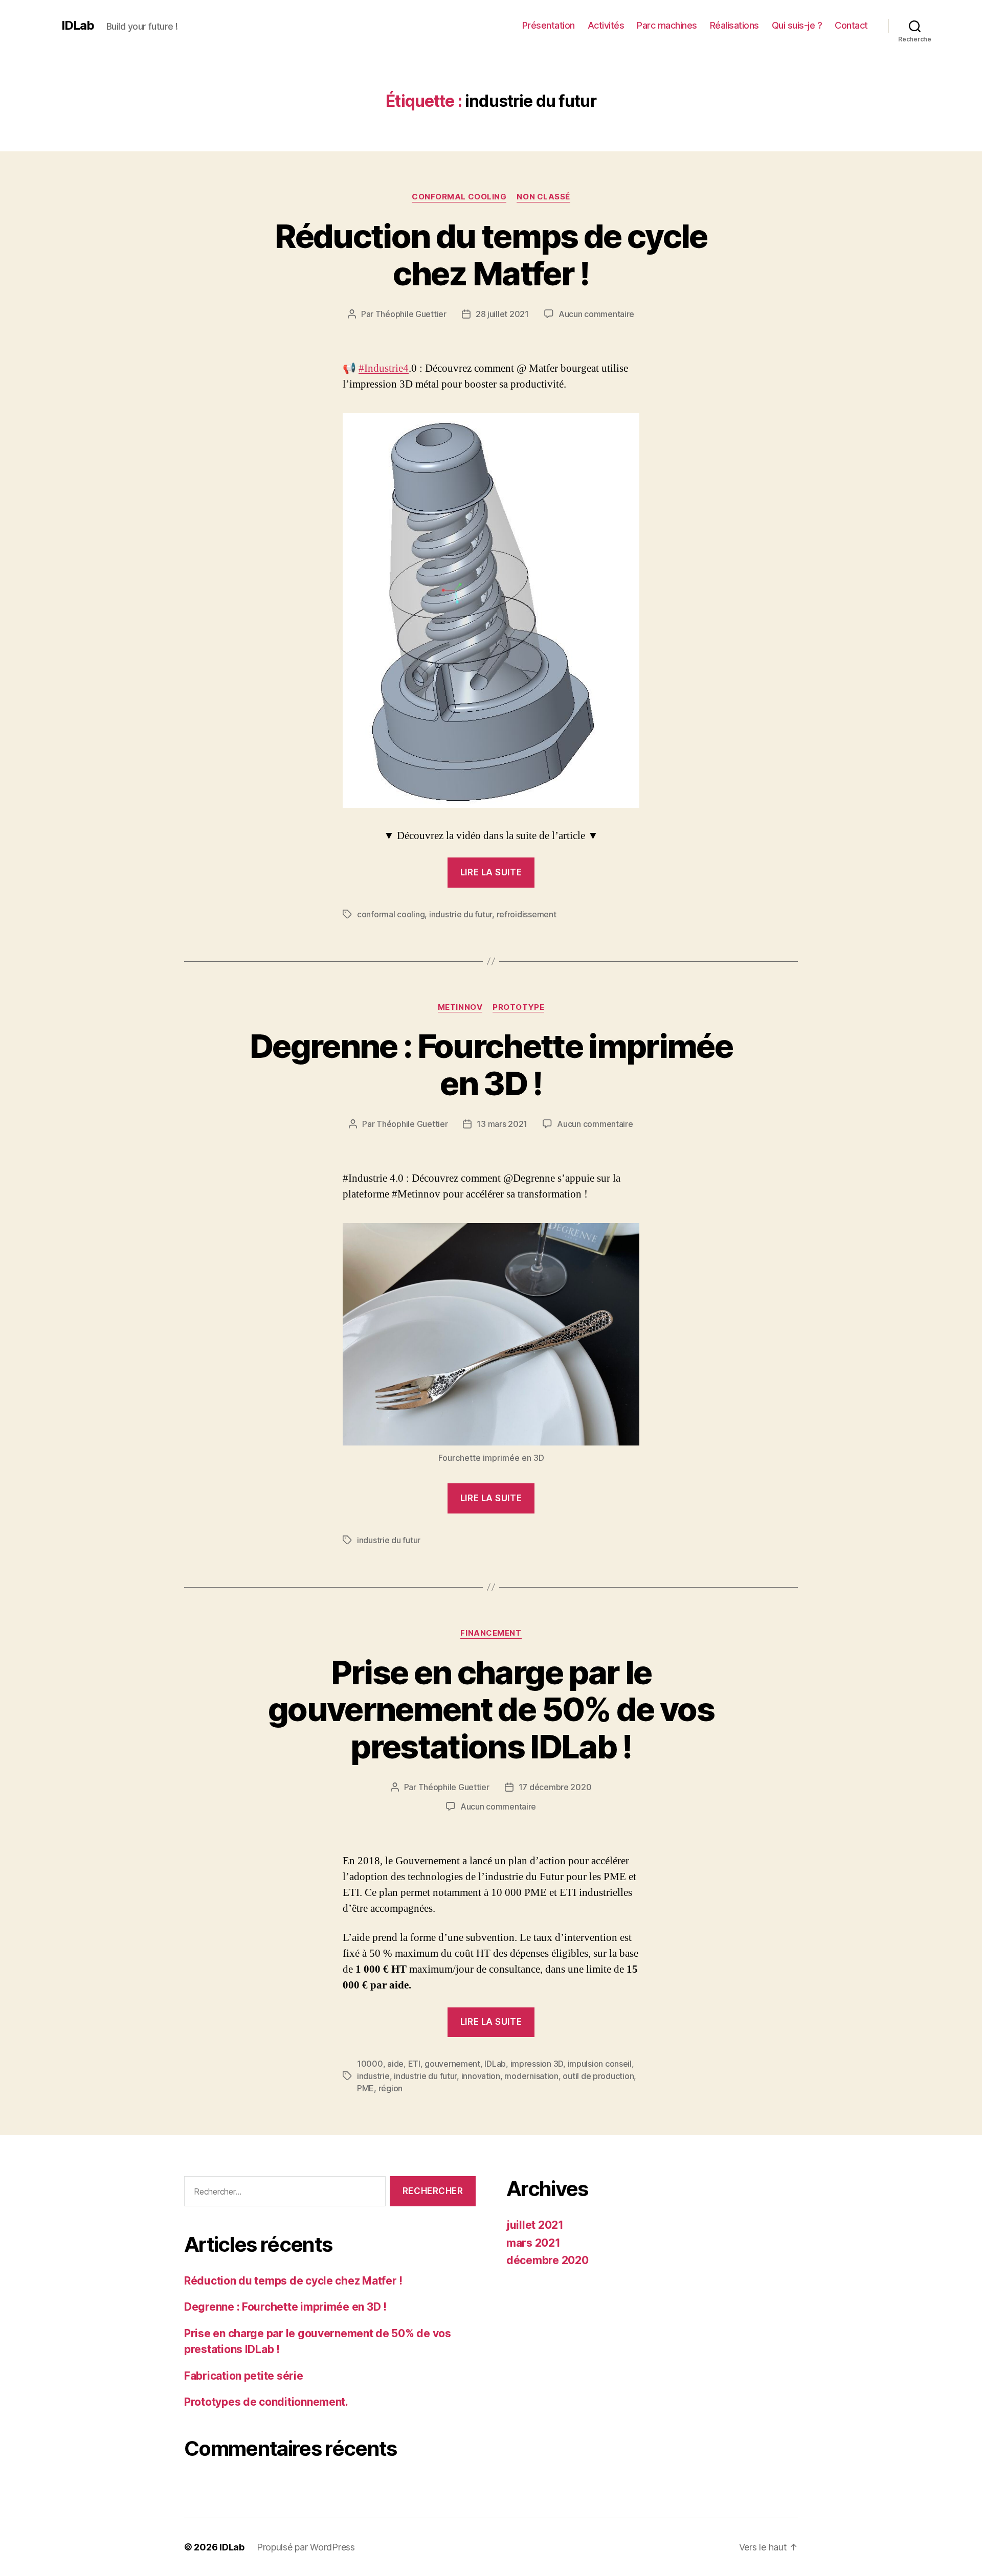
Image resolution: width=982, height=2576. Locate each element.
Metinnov (460, 1007)
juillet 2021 (535, 2225)
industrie (373, 2076)
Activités (606, 25)
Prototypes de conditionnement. (266, 2402)
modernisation (531, 2076)
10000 (370, 2064)
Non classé (543, 197)
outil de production (598, 2076)
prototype (518, 1007)
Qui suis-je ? (797, 25)
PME (365, 2088)
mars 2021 (533, 2243)
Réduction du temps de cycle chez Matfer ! (491, 255)
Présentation (549, 25)
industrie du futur (461, 914)
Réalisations (734, 25)
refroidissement (527, 914)
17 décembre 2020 (555, 1787)
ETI (414, 2064)
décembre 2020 (548, 2260)
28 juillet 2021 (502, 314)
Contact (851, 25)
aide (395, 2064)
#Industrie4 (384, 368)
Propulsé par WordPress (306, 2547)
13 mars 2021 (502, 1124)
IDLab (78, 26)
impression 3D (537, 2064)
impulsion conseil (600, 2064)
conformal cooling (391, 914)
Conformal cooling (459, 197)
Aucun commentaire (596, 314)
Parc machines (667, 25)
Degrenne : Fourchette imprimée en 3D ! (491, 1065)
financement (491, 1633)
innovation (481, 2076)
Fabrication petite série (244, 2376)
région (390, 2088)
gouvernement (452, 2064)
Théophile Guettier (411, 314)
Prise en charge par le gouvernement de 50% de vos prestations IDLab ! (491, 1710)
